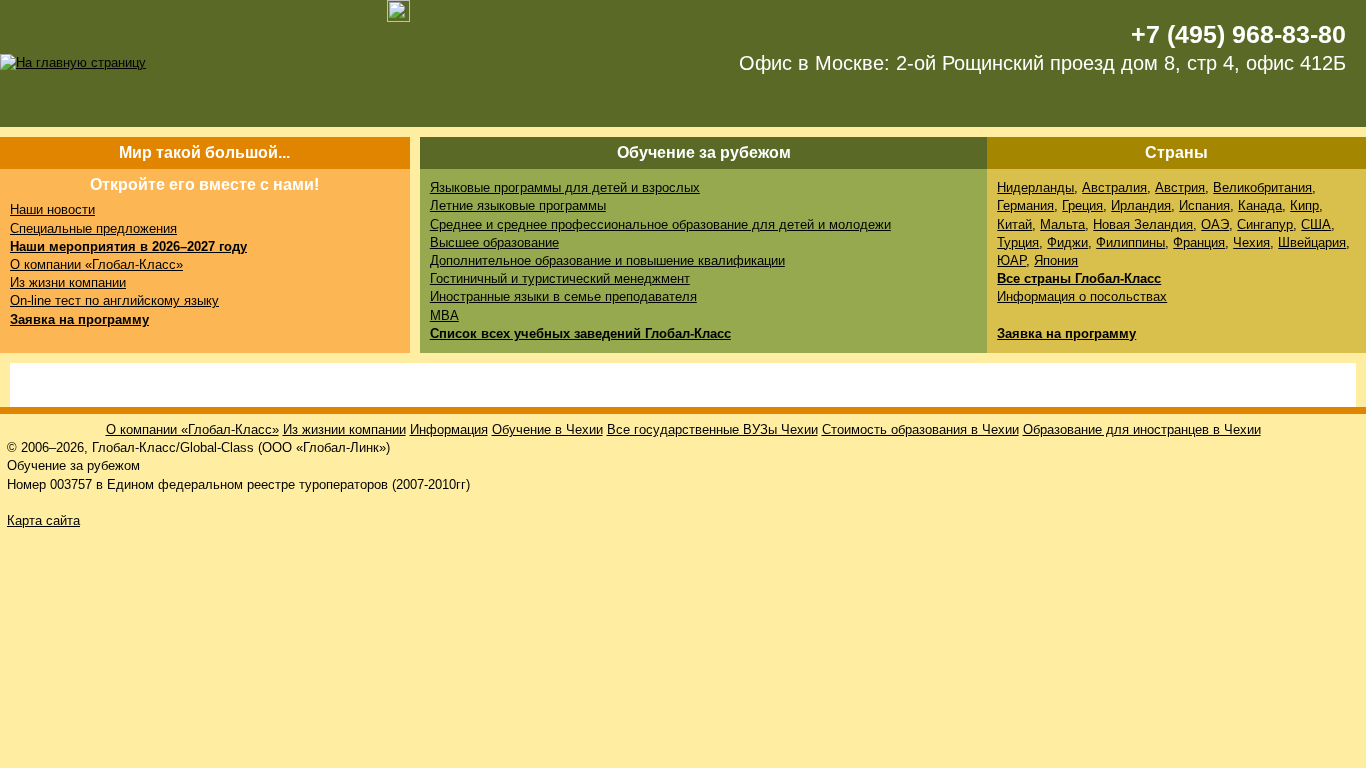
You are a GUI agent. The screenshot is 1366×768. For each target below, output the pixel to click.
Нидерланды (1035, 187)
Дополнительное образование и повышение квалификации (607, 260)
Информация (449, 429)
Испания (1204, 205)
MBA (444, 315)
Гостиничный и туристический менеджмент (560, 278)
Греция (1082, 205)
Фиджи (1067, 242)
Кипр (1304, 205)
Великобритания (1262, 187)
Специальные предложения (93, 228)
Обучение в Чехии (547, 429)
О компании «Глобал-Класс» (96, 264)
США (1316, 224)
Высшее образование (494, 242)
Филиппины (1130, 242)
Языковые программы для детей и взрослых (565, 187)
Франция (1199, 242)
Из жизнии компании (344, 429)
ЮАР (1011, 260)
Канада (1260, 205)
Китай (1014, 224)
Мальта (1062, 224)
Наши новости (52, 209)
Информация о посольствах (1082, 296)
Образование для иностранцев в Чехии (1142, 429)
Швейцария (1312, 242)
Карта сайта (43, 520)
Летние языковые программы (518, 205)
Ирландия (1141, 205)
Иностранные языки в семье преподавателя (563, 296)
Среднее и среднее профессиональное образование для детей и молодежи (660, 224)
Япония (1056, 260)
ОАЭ (1215, 224)
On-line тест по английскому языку (114, 300)
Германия (1025, 205)
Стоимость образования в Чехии (920, 429)
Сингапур (1265, 224)
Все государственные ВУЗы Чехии (712, 429)
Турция (1018, 242)
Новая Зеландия (1143, 224)
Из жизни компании (68, 282)
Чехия (1251, 242)
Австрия (1180, 187)
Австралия (1114, 187)
